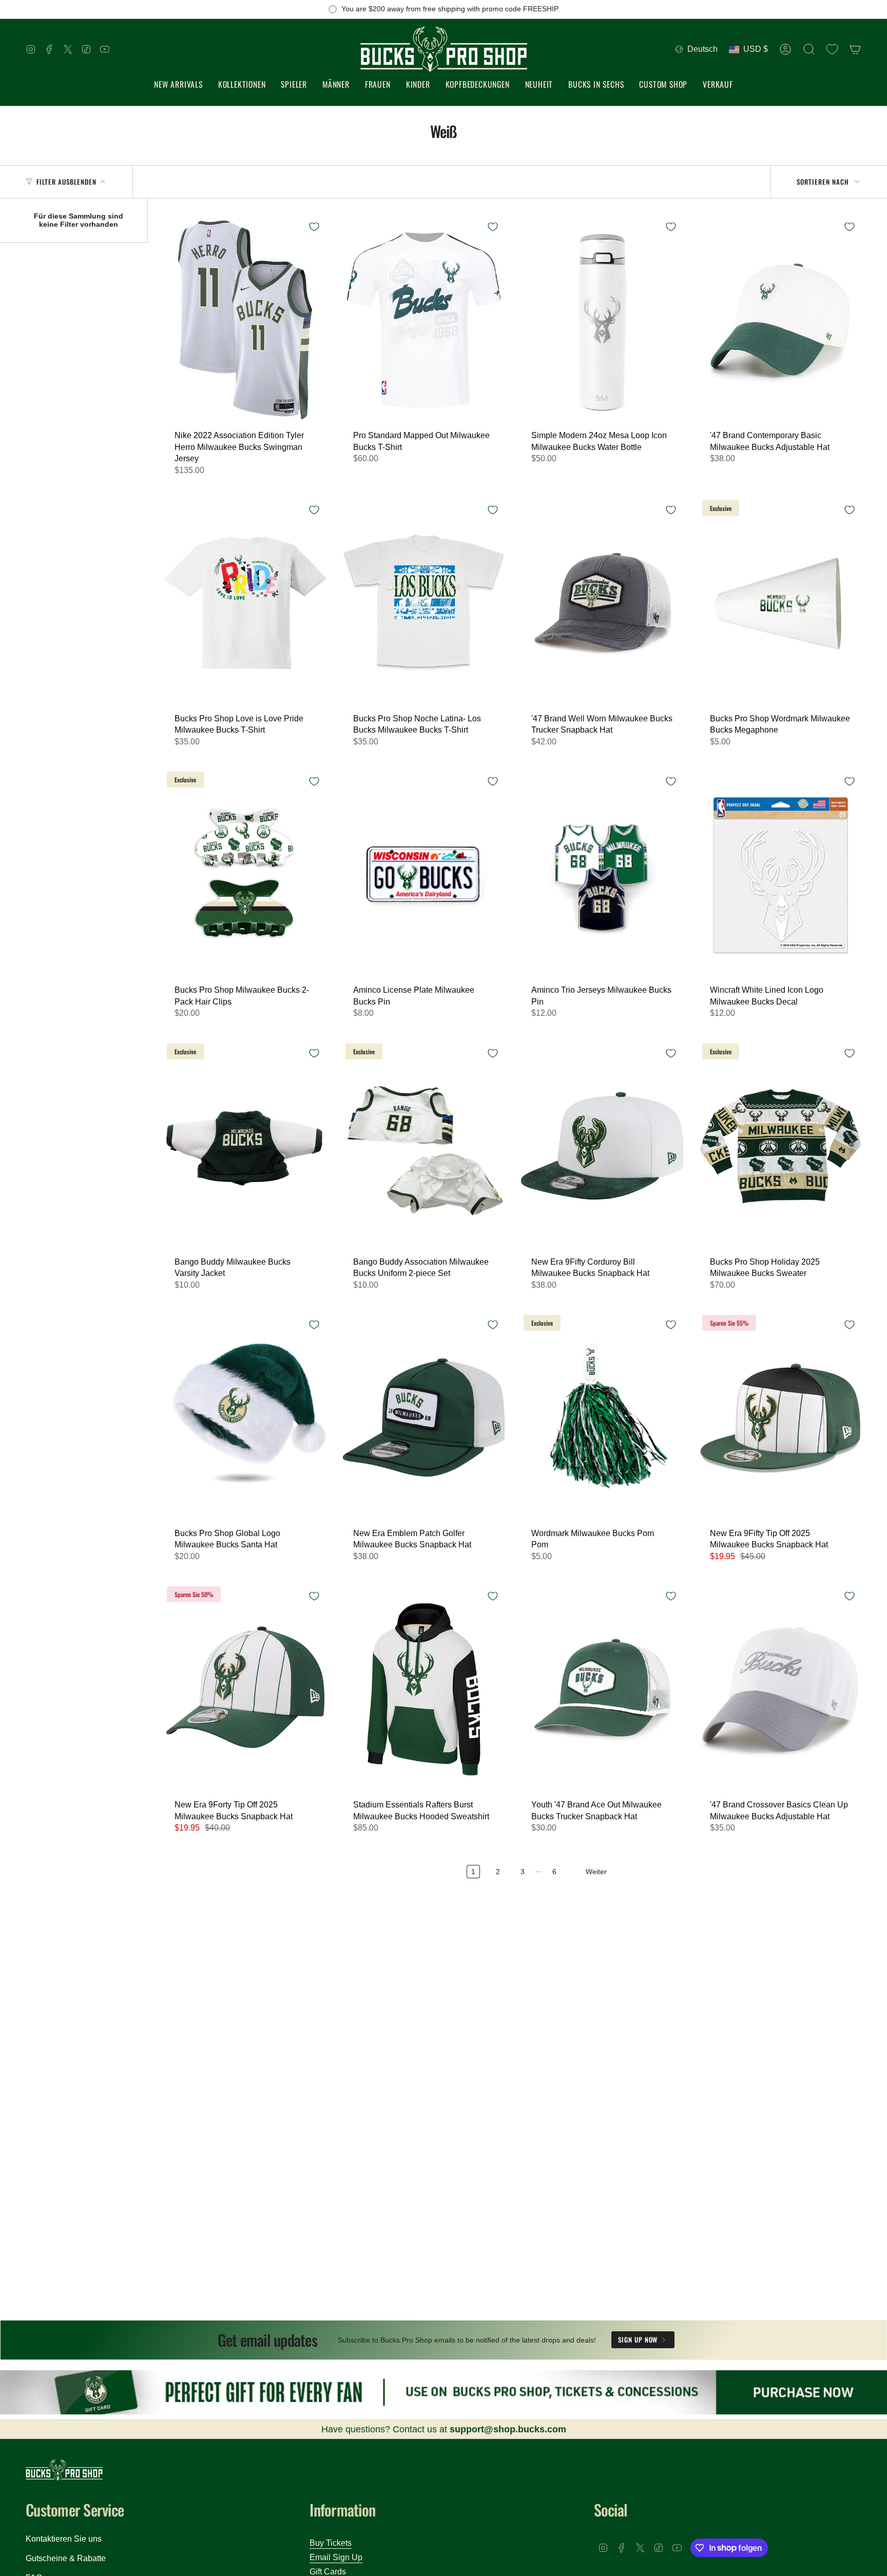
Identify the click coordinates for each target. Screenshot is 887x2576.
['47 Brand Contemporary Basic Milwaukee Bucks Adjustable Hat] (781, 320)
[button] (242, 85)
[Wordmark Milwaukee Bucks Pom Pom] (602, 1418)
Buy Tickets (331, 2543)
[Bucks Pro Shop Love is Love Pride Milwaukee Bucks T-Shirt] (245, 603)
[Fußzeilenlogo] (64, 2470)
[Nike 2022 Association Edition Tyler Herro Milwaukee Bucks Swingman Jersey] (245, 320)
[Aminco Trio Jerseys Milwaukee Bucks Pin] (602, 874)
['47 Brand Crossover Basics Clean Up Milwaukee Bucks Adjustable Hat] (781, 1689)
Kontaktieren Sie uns (64, 2539)
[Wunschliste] (832, 49)
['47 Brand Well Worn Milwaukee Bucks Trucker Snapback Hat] (602, 603)
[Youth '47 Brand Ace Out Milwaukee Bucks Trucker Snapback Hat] (602, 1689)
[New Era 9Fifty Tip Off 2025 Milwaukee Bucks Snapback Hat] (781, 1418)
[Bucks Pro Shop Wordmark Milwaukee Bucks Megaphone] (781, 603)
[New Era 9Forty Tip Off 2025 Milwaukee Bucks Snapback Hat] (245, 1689)
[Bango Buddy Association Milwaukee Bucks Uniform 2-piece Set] (424, 1146)
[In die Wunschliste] (314, 227)
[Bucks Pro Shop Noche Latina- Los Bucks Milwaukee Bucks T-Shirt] (424, 603)
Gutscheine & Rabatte (66, 2558)
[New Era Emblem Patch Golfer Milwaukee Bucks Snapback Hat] (424, 1418)
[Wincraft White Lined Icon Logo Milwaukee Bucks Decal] (781, 874)
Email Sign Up (336, 2557)
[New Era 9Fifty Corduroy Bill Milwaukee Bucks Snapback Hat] (602, 1146)
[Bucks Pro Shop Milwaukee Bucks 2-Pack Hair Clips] (245, 874)
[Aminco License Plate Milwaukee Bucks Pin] (424, 874)
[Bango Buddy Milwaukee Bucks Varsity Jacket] (245, 1146)
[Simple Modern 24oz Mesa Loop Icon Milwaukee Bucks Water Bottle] (602, 320)
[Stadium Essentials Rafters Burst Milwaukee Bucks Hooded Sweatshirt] (424, 1689)
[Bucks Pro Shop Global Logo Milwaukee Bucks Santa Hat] (245, 1418)
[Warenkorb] (855, 49)
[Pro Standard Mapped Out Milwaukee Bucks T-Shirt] (424, 320)
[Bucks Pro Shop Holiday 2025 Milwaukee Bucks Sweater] (781, 1146)
